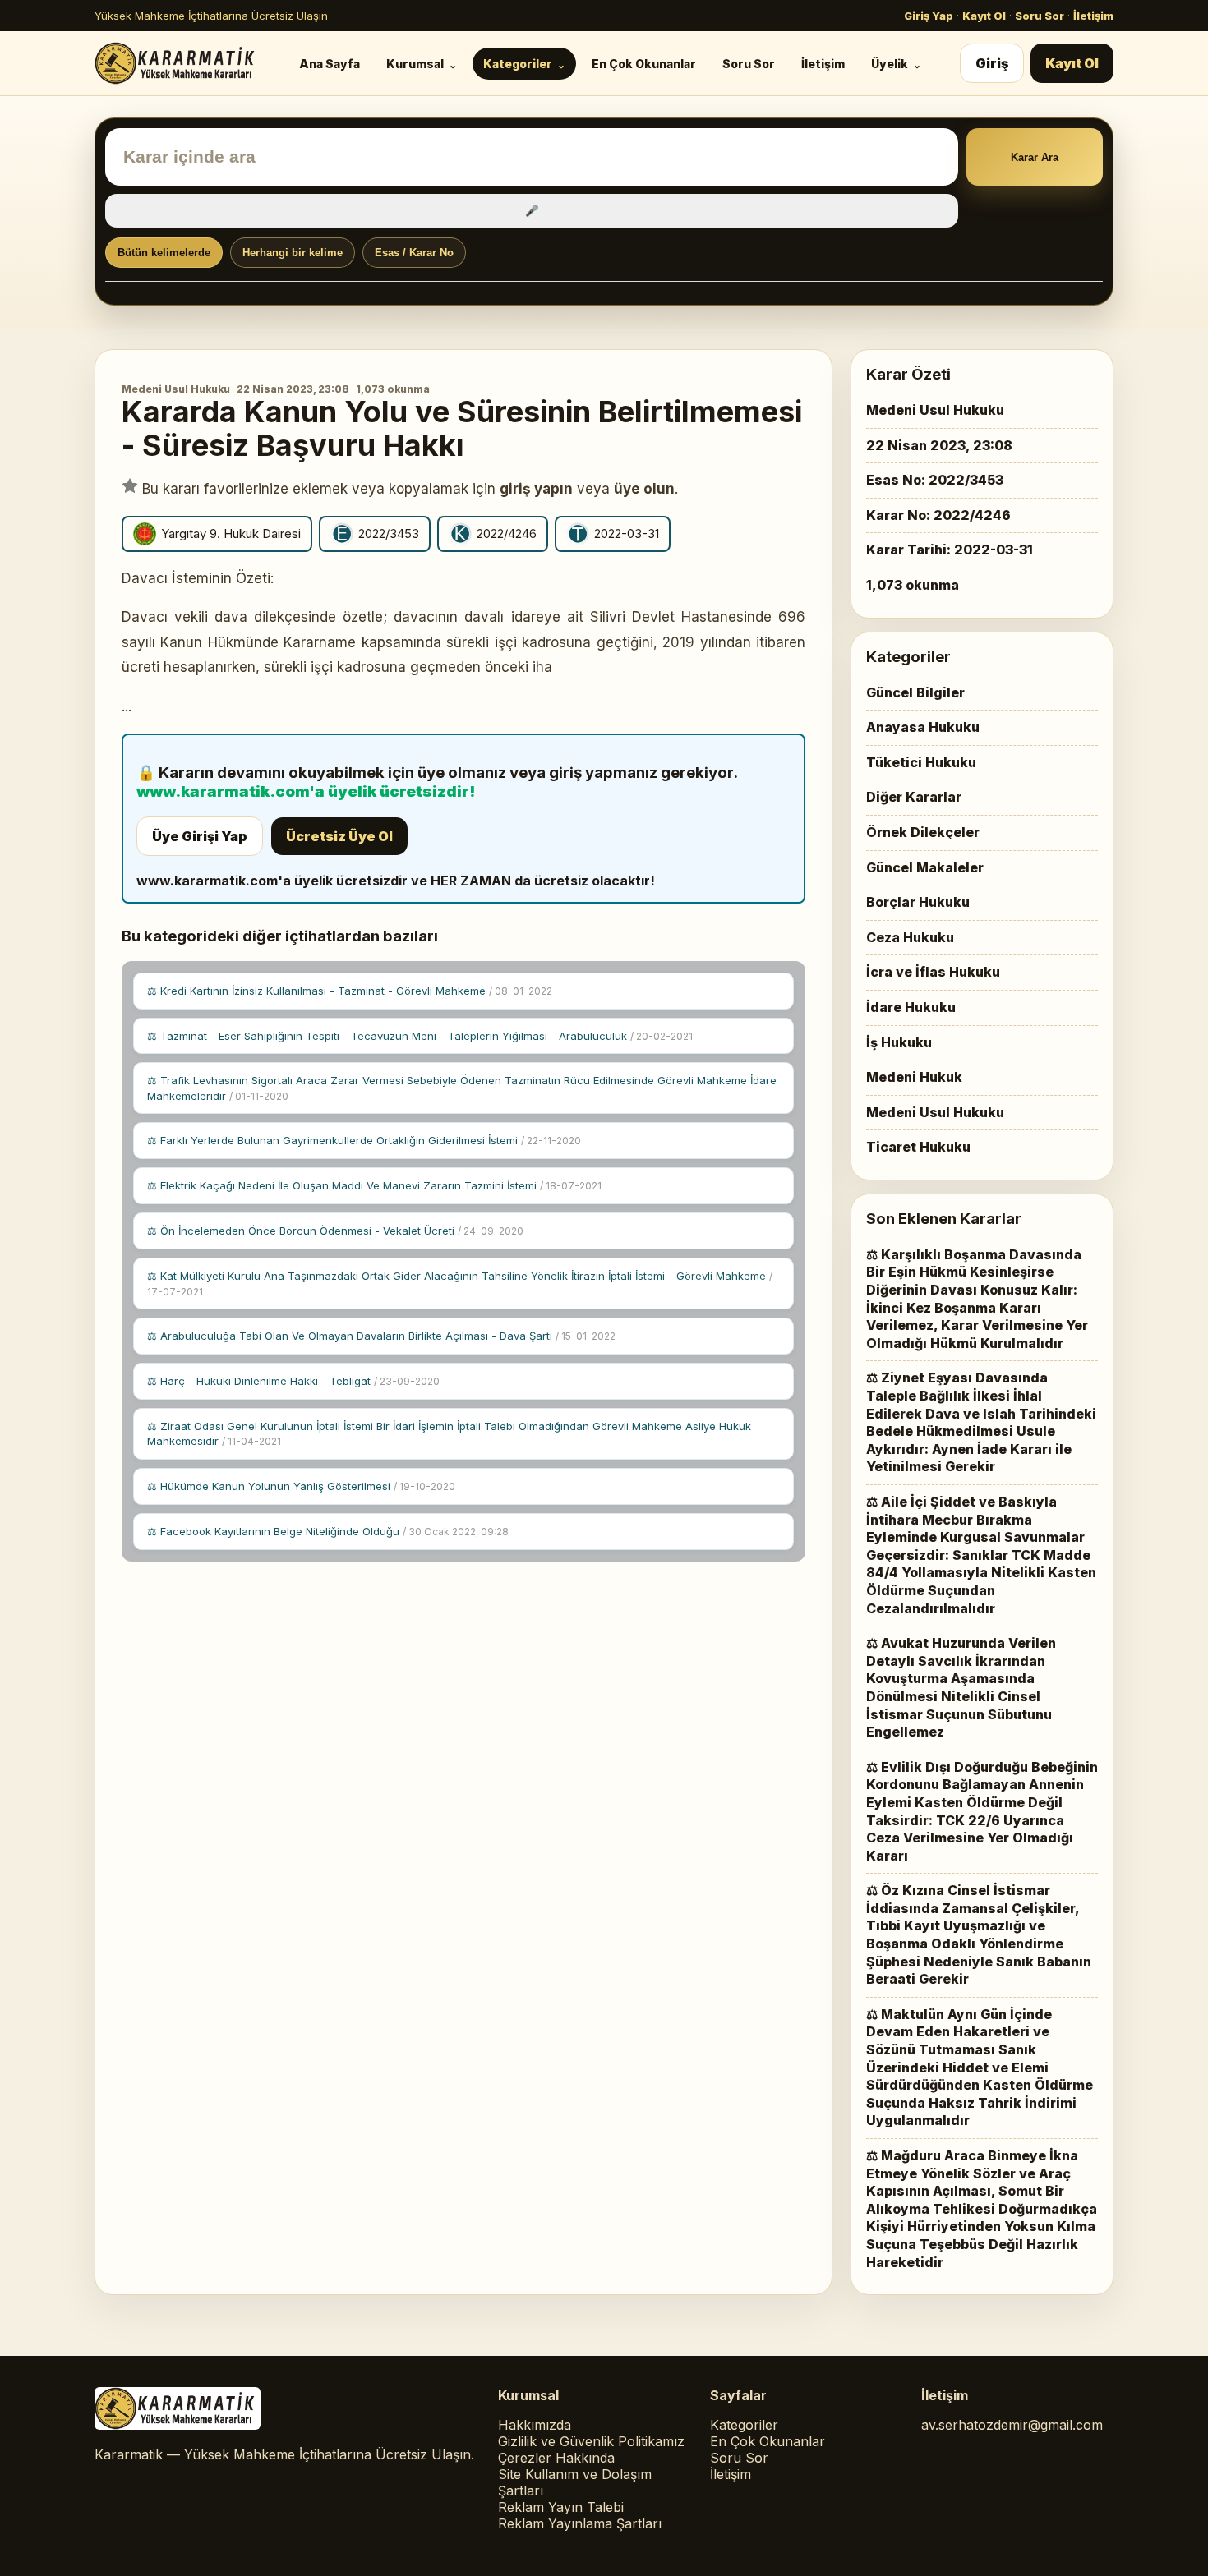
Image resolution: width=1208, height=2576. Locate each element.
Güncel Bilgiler (915, 692)
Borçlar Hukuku (918, 902)
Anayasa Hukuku (923, 727)
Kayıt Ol (984, 16)
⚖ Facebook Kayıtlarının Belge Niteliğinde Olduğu (328, 1531)
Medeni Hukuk (914, 1077)
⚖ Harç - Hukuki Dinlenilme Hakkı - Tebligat (293, 1381)
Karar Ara (1035, 157)
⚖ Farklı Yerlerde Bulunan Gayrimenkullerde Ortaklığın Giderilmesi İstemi (364, 1140)
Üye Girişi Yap (200, 836)
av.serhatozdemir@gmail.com (1012, 2425)
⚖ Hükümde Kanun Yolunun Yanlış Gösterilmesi (301, 1486)
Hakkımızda (535, 2425)
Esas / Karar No (414, 253)
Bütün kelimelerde (164, 253)
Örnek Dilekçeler (923, 832)
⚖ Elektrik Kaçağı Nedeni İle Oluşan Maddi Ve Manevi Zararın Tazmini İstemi (374, 1185)
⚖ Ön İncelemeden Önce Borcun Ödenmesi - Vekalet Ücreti (335, 1230)
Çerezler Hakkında (556, 2458)
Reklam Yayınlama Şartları (580, 2523)
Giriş (992, 63)
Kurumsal (415, 64)
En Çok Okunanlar (644, 64)
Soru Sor (1040, 16)
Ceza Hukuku (910, 937)
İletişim (1093, 16)
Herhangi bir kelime (293, 253)
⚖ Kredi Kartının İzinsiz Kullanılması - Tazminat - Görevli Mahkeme (350, 991)
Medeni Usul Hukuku (176, 389)
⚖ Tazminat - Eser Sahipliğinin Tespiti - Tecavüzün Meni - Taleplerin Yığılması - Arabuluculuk (420, 1036)
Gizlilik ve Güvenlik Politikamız (591, 2441)
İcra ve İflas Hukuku (933, 972)
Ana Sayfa (330, 64)
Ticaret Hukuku (918, 1147)
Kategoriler (518, 64)
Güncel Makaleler (925, 867)
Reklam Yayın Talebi (561, 2507)
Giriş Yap (929, 16)
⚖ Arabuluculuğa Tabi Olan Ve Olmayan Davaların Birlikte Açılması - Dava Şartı (381, 1336)
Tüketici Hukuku (921, 762)
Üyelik (890, 64)
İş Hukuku (899, 1042)
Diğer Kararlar (914, 797)
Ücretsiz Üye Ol (339, 836)
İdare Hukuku (911, 1007)
